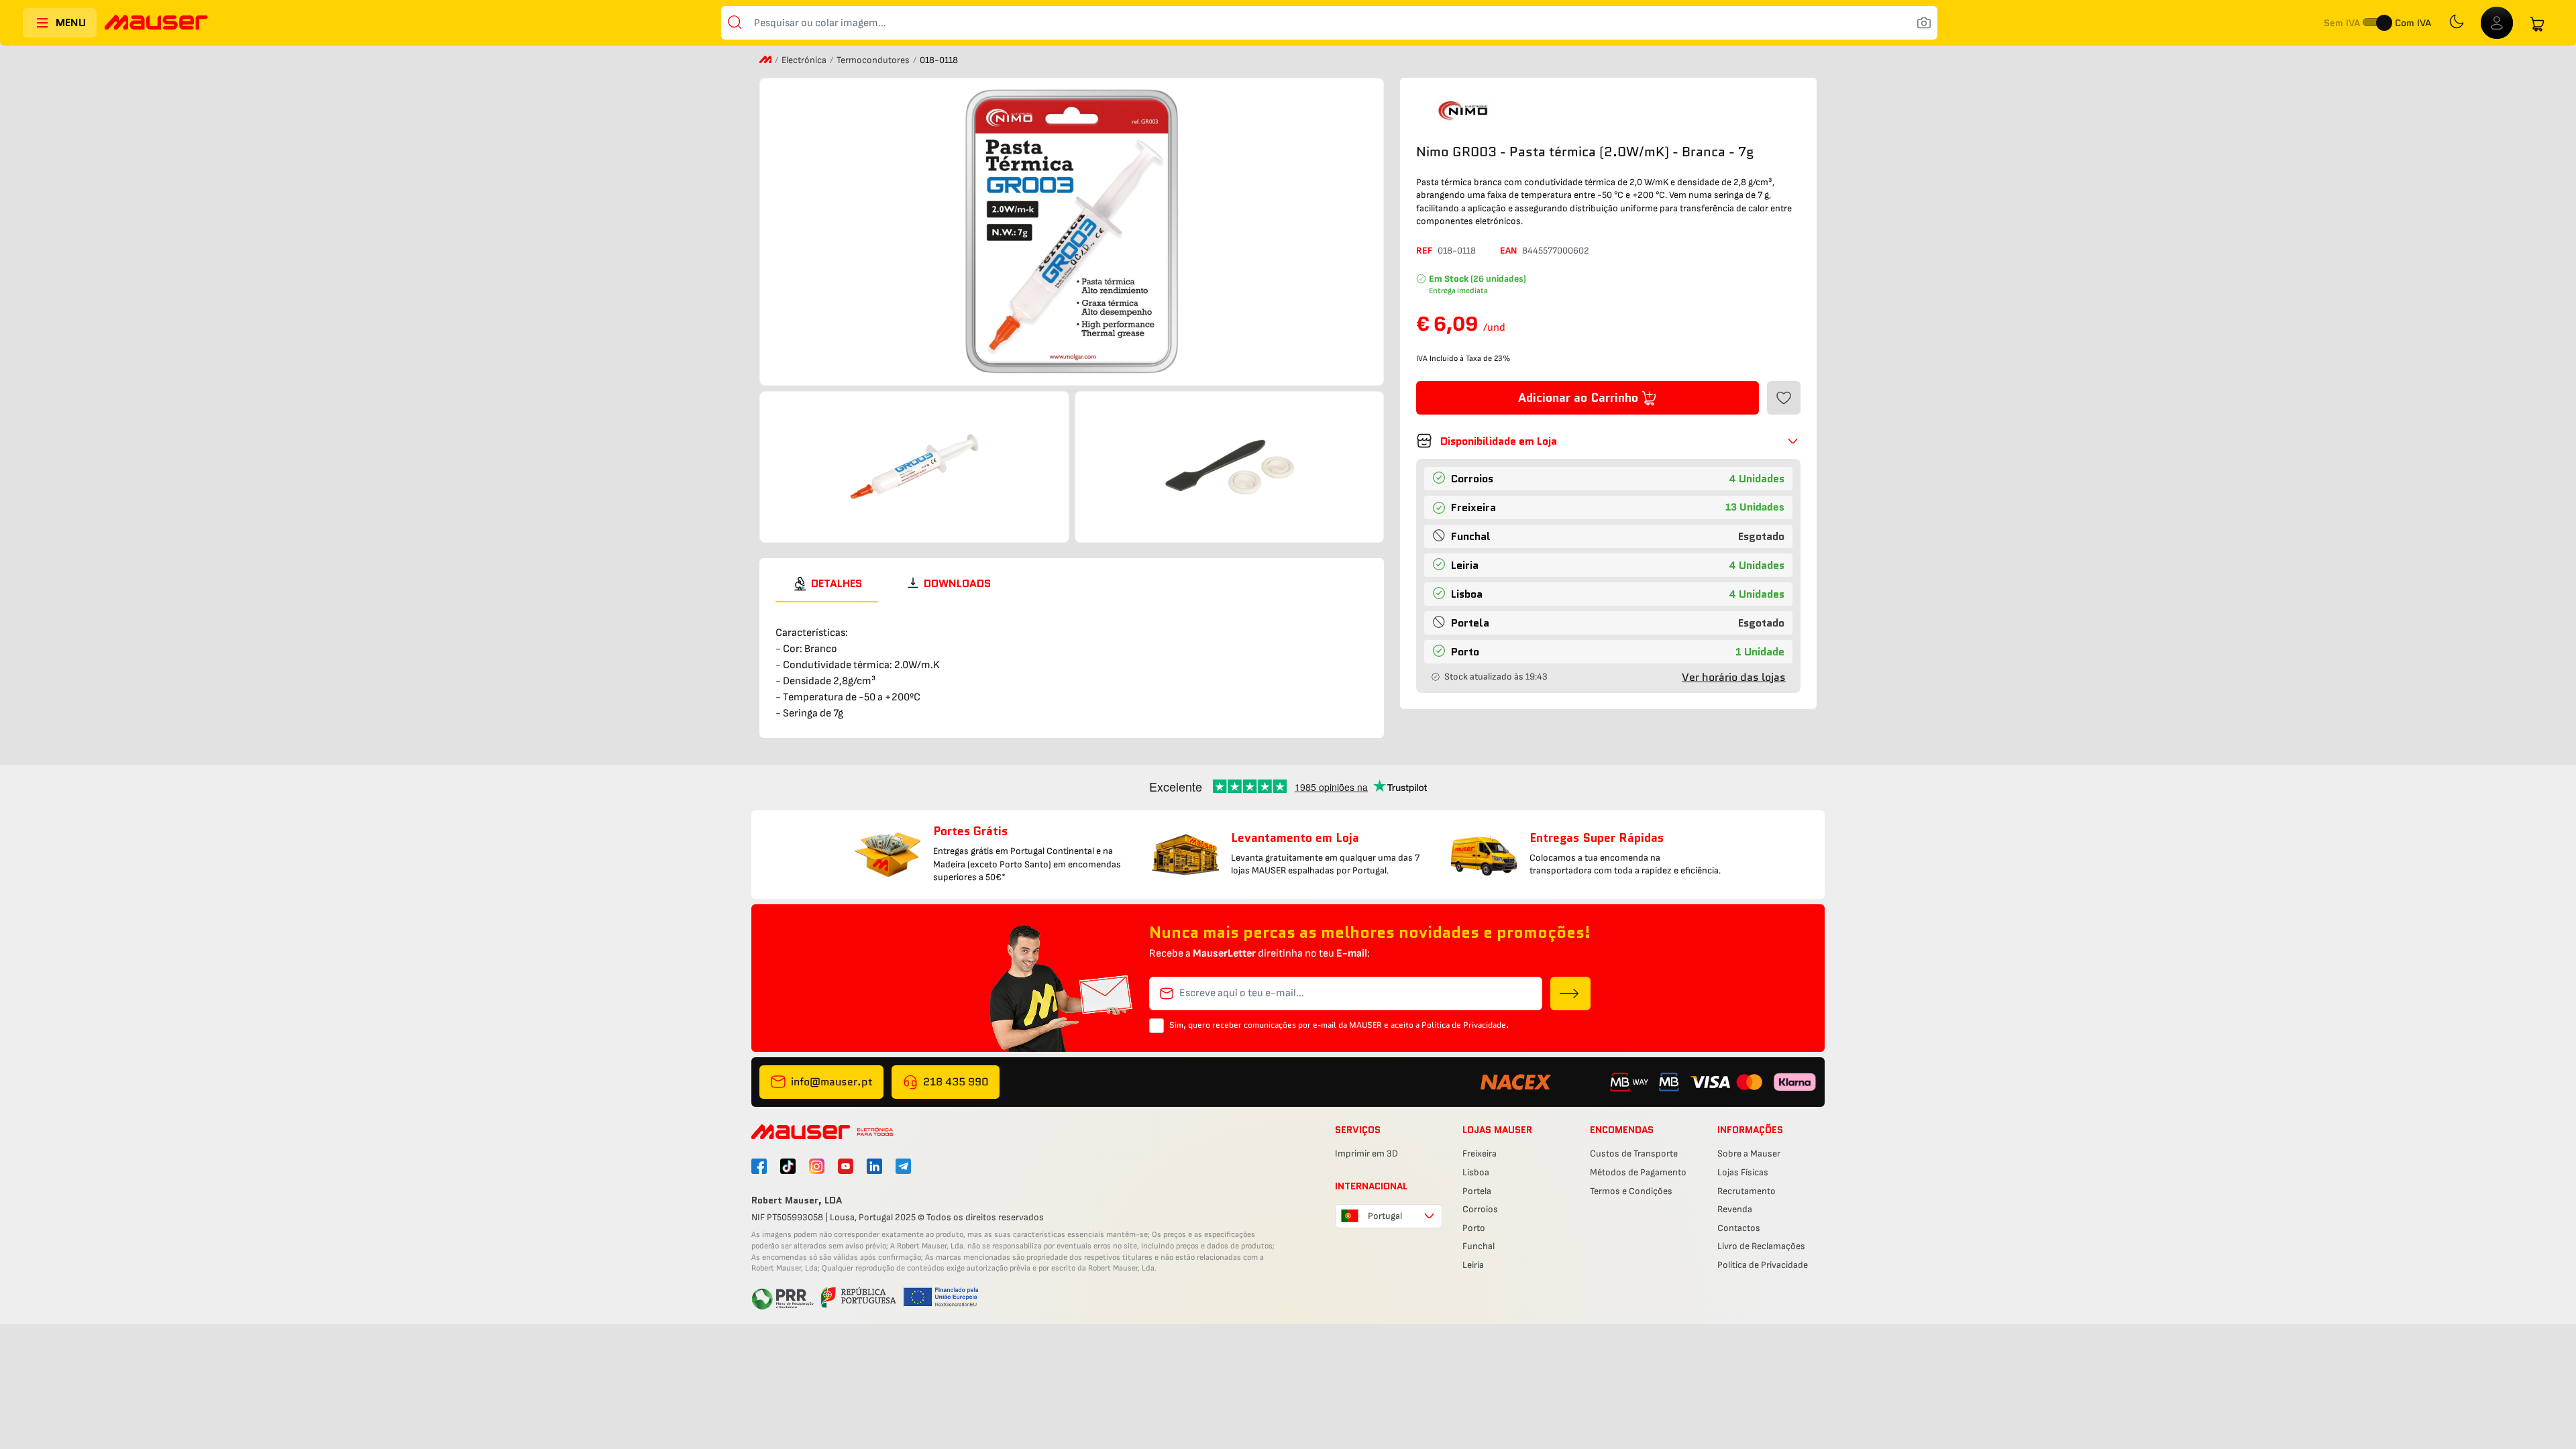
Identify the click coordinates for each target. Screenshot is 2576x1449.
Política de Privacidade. (1465, 1025)
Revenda (1735, 1209)
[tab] (827, 584)
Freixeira (1480, 1153)
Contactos (1739, 1228)
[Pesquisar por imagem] (1924, 23)
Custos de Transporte (1634, 1153)
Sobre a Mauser (1749, 1153)
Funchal (1479, 1246)
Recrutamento (1747, 1191)
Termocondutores (874, 60)
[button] (1608, 441)
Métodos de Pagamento (1638, 1172)
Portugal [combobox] (1385, 1216)
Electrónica (805, 60)
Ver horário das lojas (1734, 677)
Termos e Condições (1631, 1191)
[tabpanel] (1072, 662)
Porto (1474, 1228)
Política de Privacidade (1763, 1265)
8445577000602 (1556, 251)
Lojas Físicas (1743, 1172)
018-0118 (1457, 251)
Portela (1477, 1191)
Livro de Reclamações (1761, 1246)
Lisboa (1476, 1172)
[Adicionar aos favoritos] (1784, 398)
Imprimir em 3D (1366, 1153)
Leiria (1473, 1265)
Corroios (1480, 1209)
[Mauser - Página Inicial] (156, 24)
